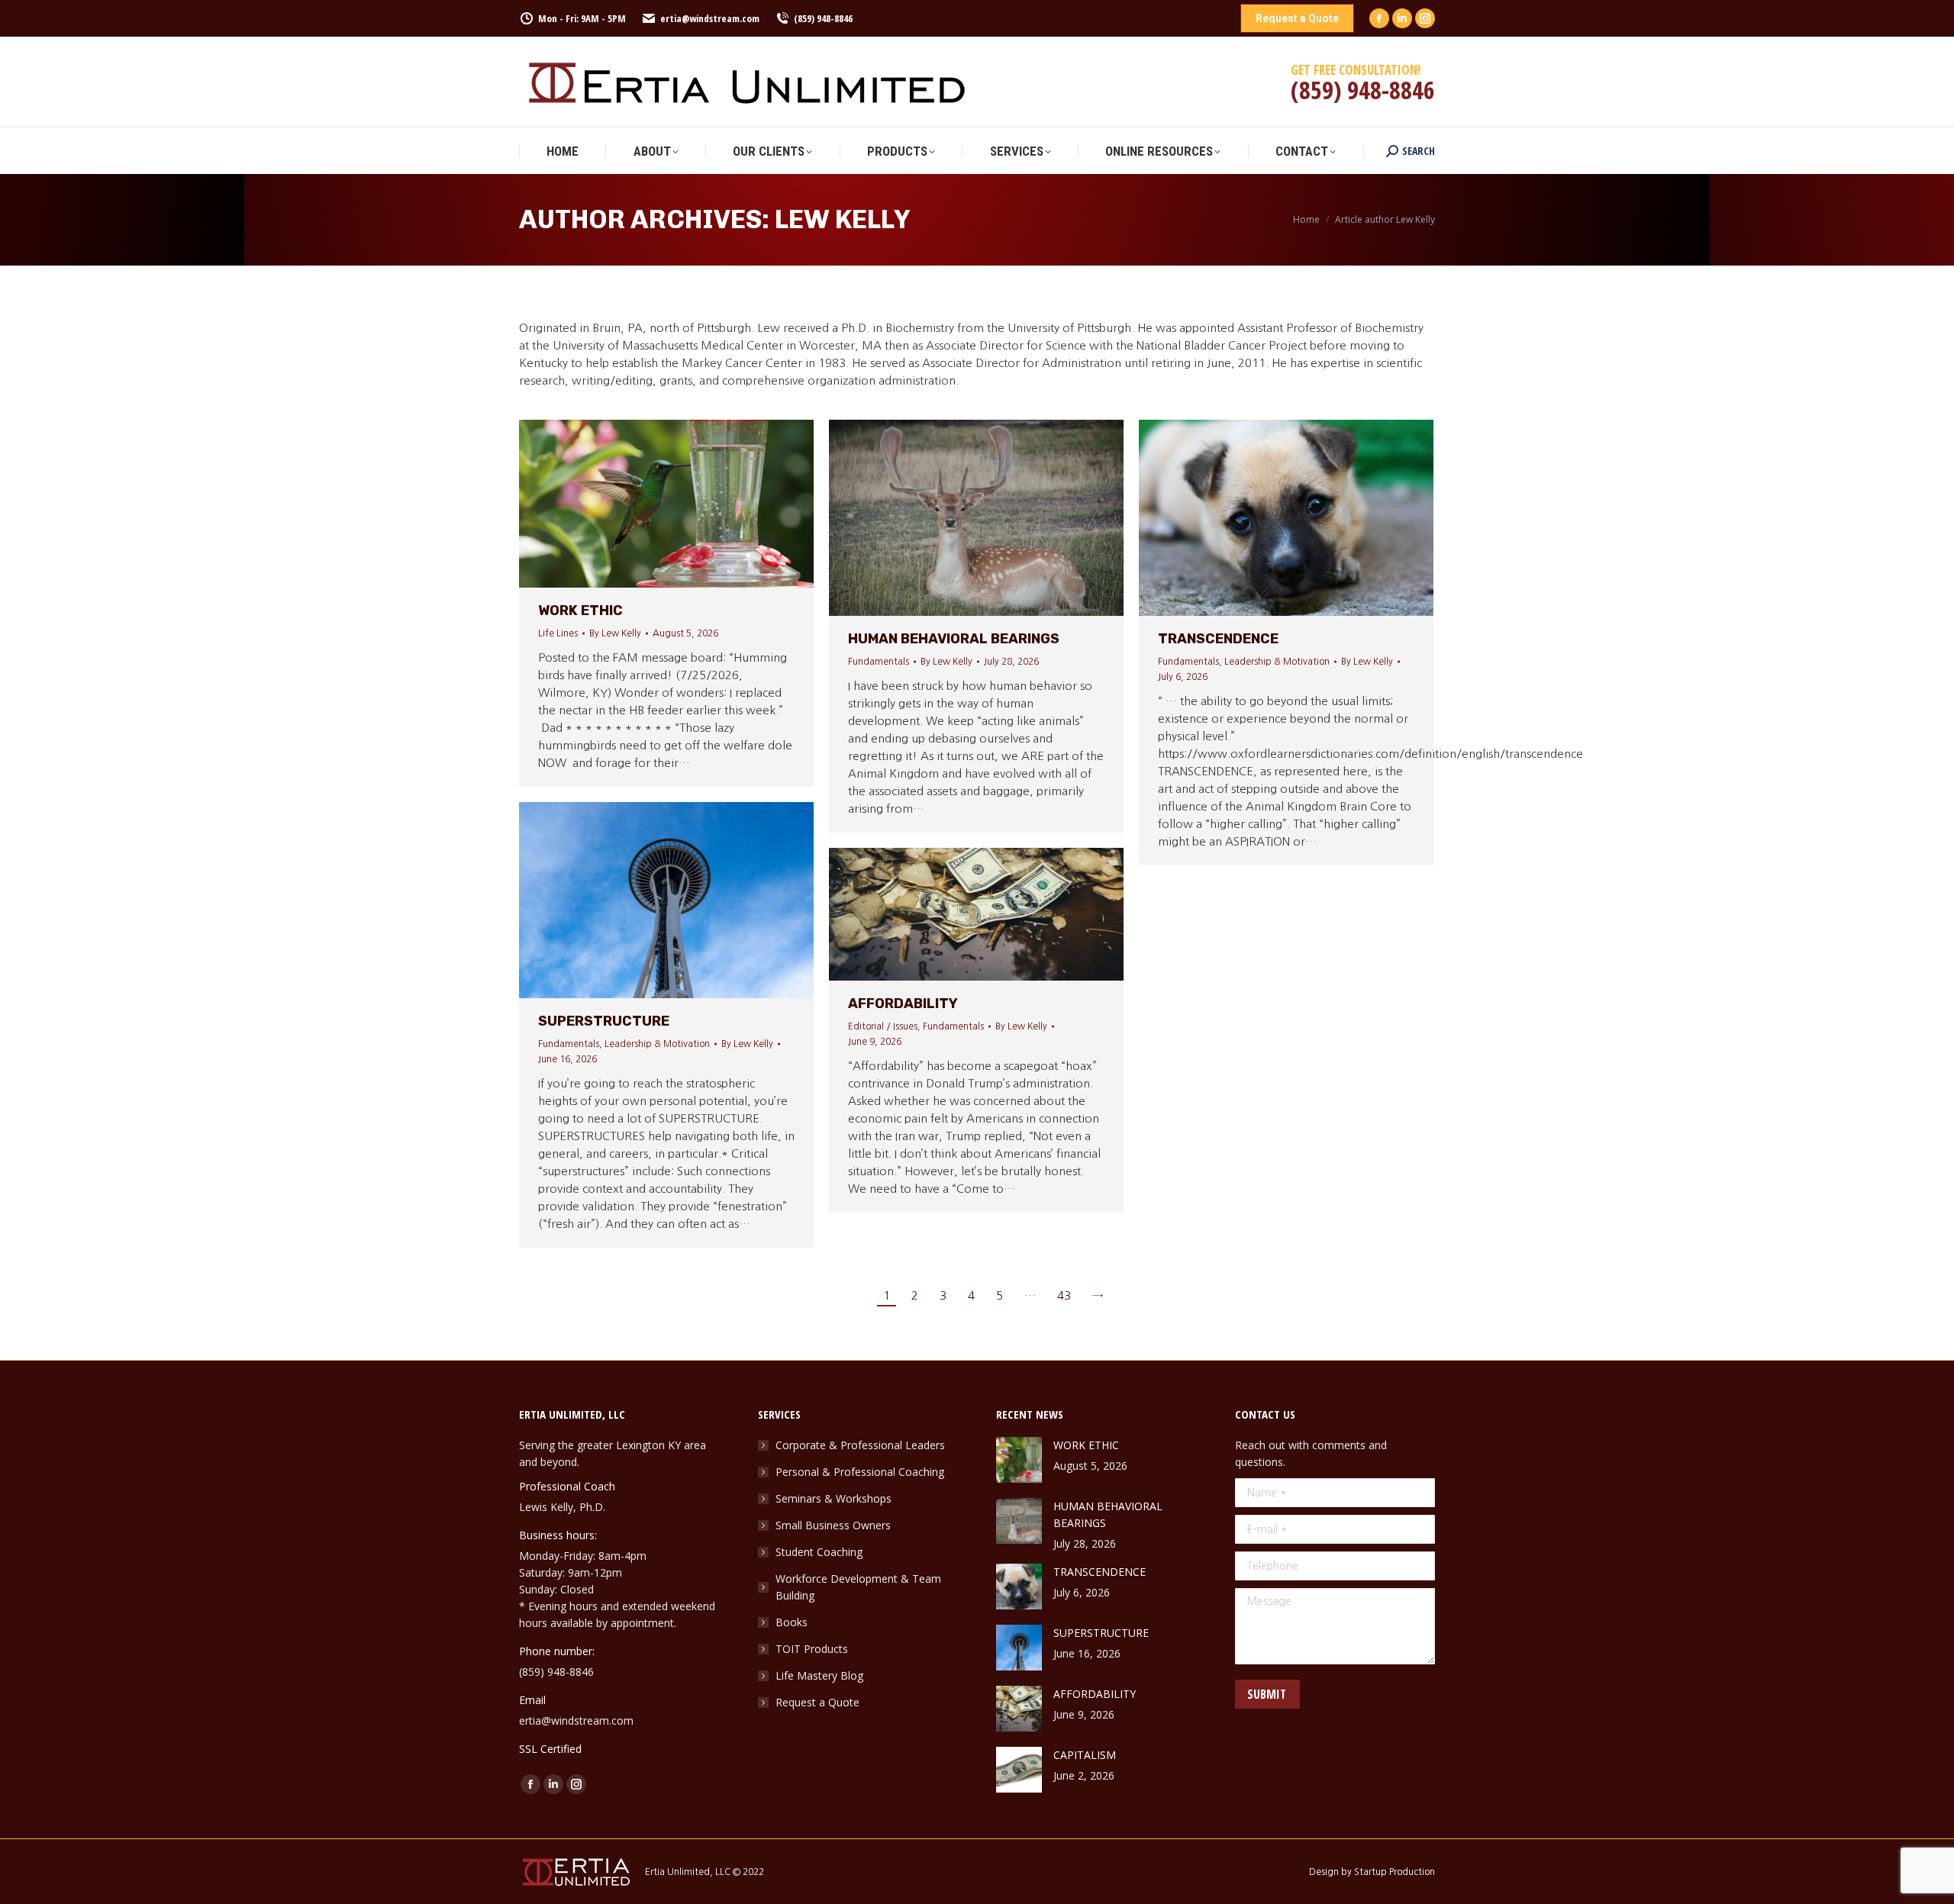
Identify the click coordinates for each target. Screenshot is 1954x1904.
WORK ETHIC (580, 611)
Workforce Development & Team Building (858, 1587)
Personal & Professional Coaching (860, 1472)
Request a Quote (817, 1702)
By (615, 633)
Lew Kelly (842, 219)
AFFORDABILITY (903, 1004)
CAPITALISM (1085, 1755)
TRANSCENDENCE (1218, 639)
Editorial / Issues (883, 1026)
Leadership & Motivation (1277, 662)
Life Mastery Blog (819, 1675)
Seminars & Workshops (834, 1498)
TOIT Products (812, 1649)
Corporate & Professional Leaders (860, 1445)
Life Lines (558, 633)
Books (792, 1622)
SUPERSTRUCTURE (604, 1021)
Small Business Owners (833, 1525)
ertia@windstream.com (710, 18)
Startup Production (1395, 1872)
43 (1064, 1295)
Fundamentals (879, 662)
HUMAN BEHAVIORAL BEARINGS (954, 639)
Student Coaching (819, 1552)
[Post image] (1019, 1460)
